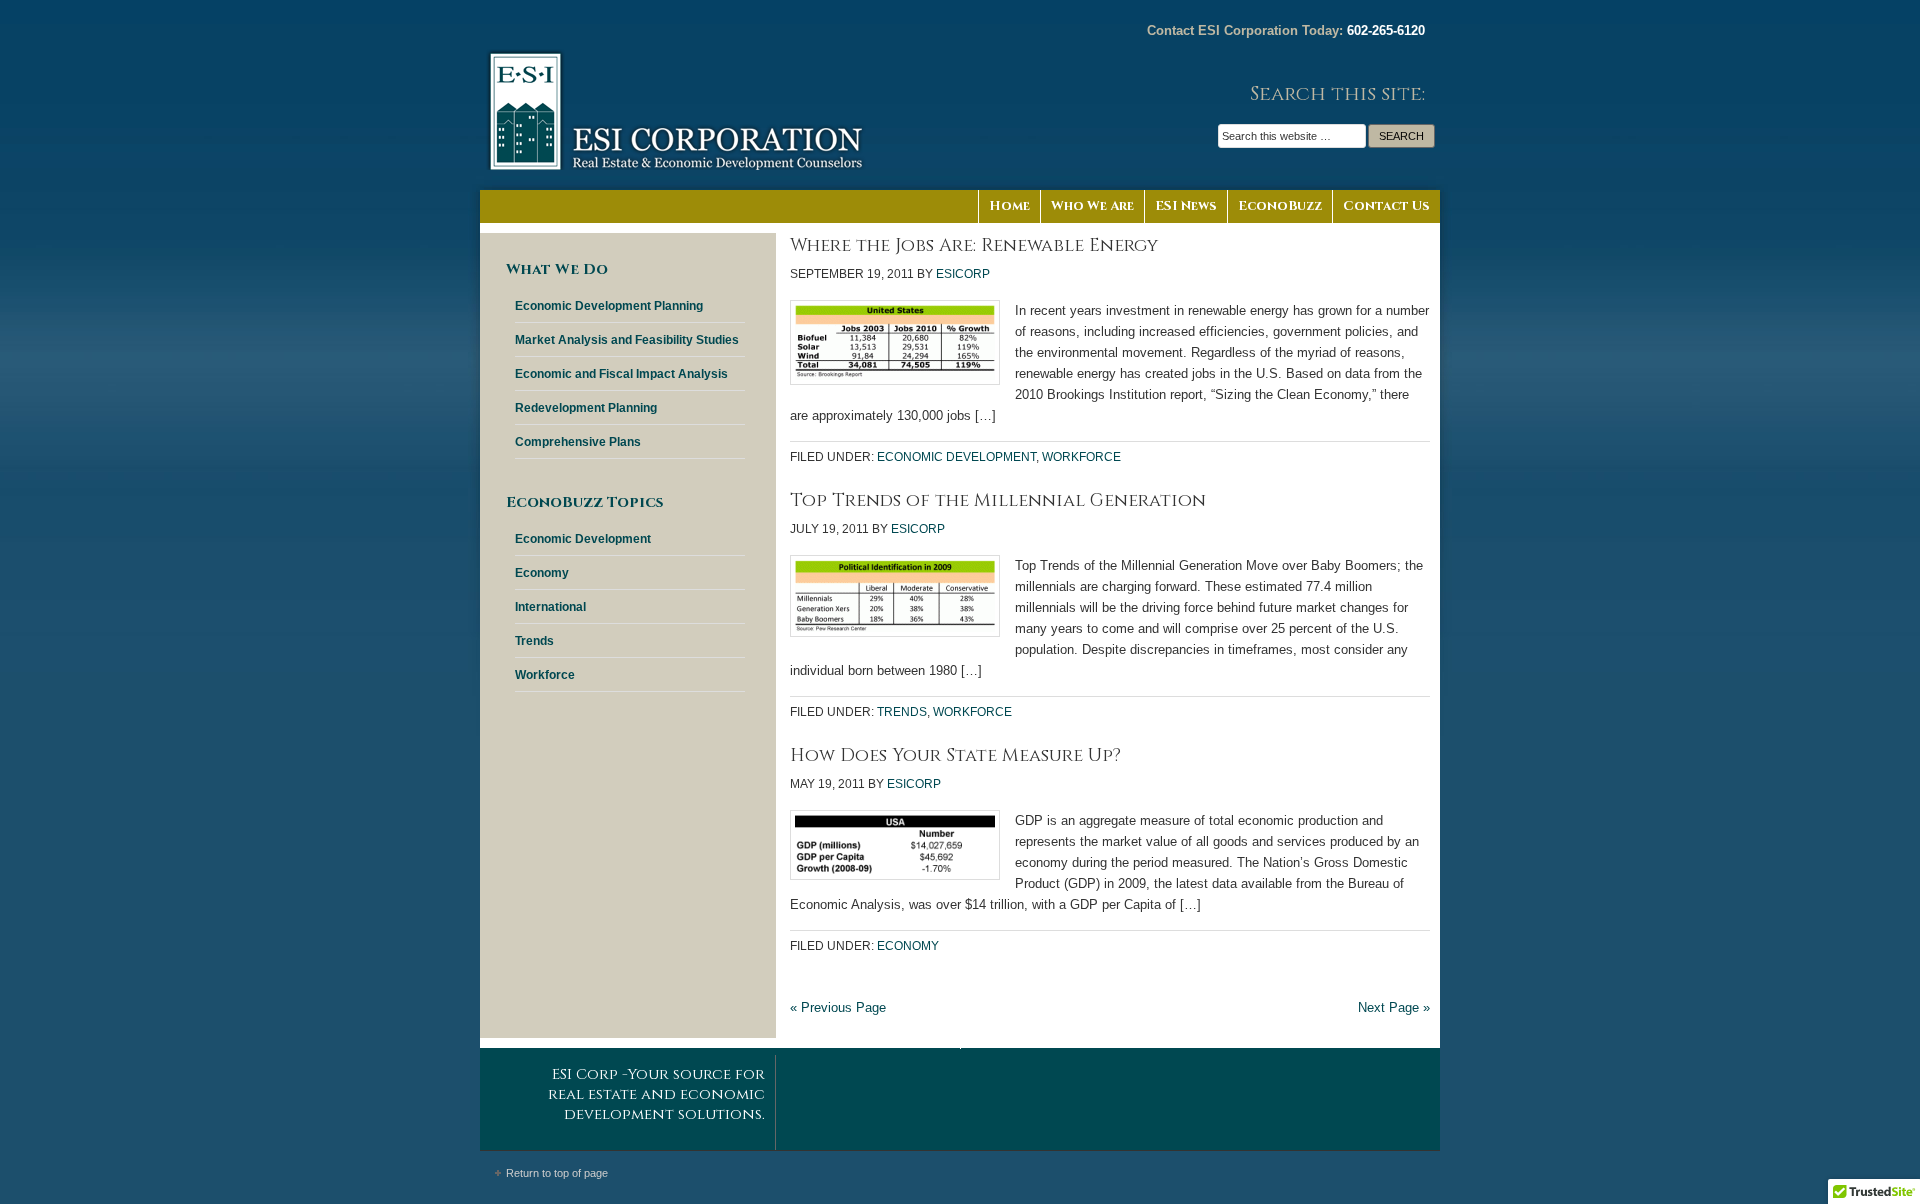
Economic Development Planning (609, 306)
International (550, 607)
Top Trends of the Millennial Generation (998, 500)
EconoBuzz (1280, 206)
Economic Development (956, 457)
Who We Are (1092, 206)
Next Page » (1394, 1007)
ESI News (1186, 206)
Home (1009, 206)
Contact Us (1386, 206)
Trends (902, 712)
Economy (908, 946)
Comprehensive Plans (578, 442)
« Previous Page (838, 1007)
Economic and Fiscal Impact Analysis (621, 374)
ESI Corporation (680, 95)
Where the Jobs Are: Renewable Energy (974, 245)
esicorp (963, 274)
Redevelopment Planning (586, 408)
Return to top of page (557, 1173)
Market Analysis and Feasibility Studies (627, 340)
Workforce (1081, 457)
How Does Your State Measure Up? (955, 755)
